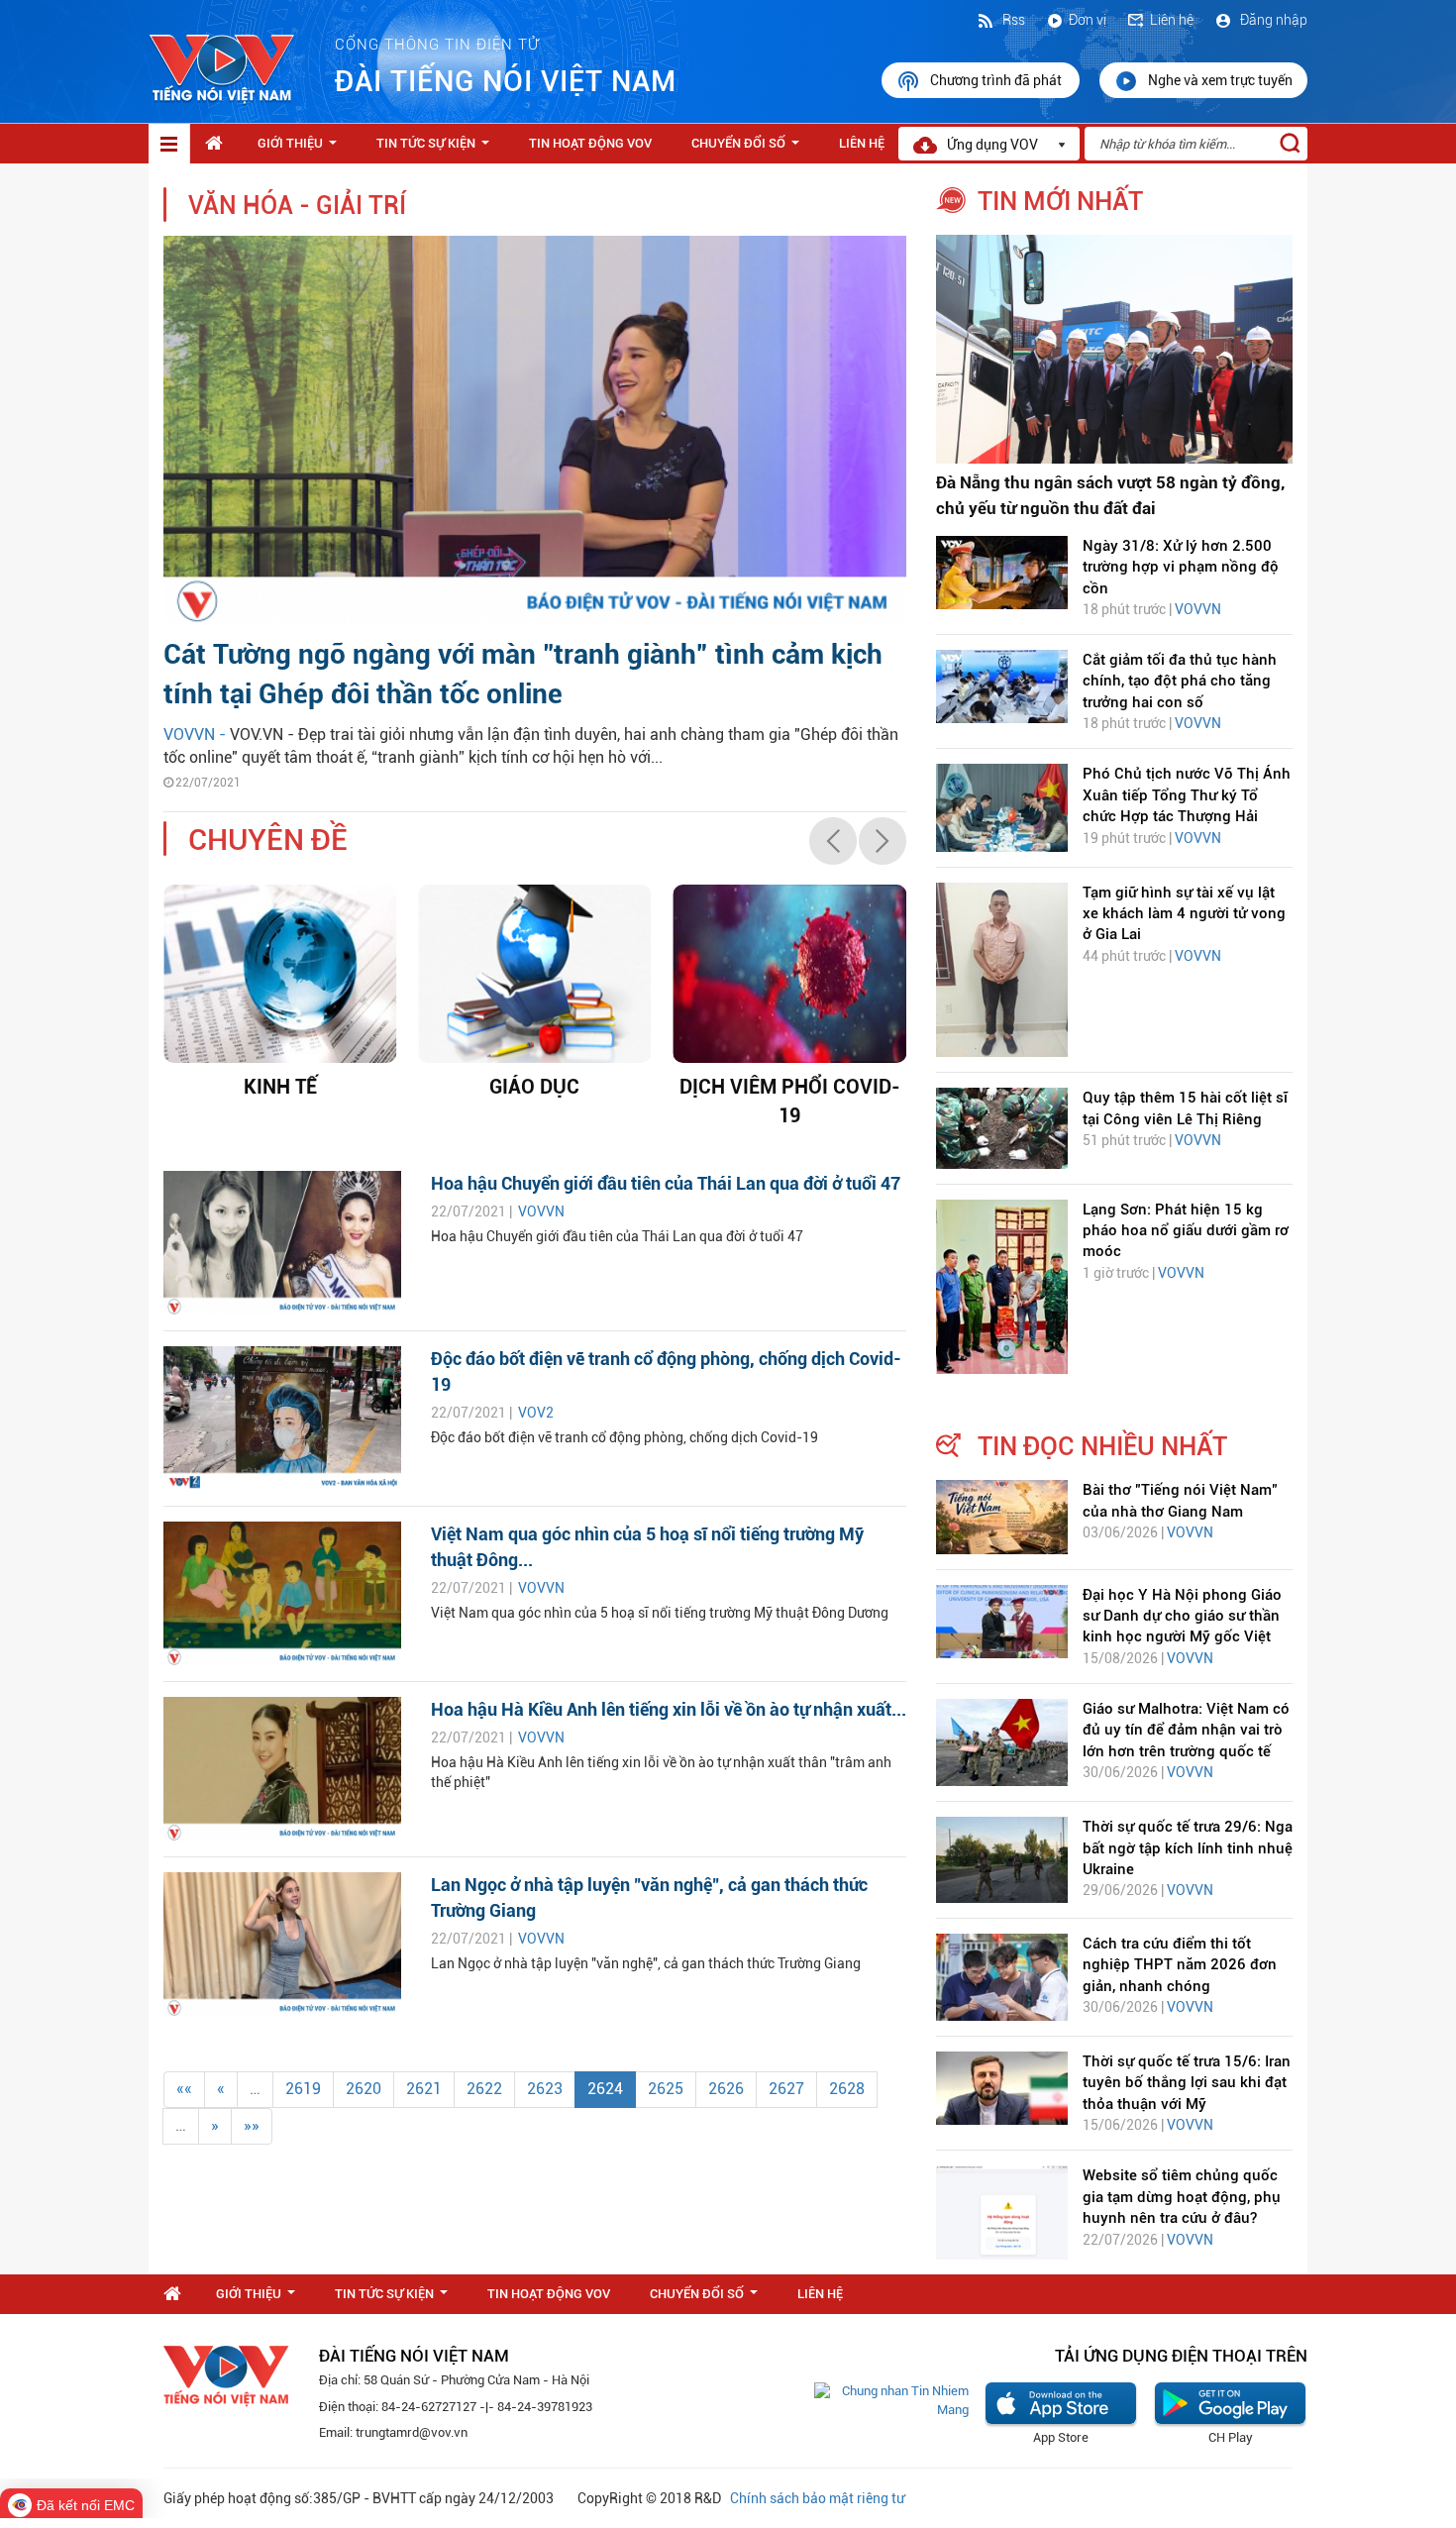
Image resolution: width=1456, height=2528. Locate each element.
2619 (303, 2089)
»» (252, 2125)
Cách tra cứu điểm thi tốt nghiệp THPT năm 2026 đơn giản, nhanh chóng (1180, 1965)
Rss (1012, 20)
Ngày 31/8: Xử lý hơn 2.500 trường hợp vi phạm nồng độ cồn (1181, 567)
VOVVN (541, 1211)
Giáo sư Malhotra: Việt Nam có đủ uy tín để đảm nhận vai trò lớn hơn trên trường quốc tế (1186, 1730)
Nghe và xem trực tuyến (1220, 80)
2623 (545, 2089)
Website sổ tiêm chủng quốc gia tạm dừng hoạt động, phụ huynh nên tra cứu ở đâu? (1182, 2197)
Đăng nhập (1272, 20)
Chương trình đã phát (997, 80)
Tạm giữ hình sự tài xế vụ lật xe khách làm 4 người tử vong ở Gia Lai (1184, 914)
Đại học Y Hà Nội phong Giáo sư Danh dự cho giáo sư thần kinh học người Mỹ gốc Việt (1182, 1616)
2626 (726, 2089)
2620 (364, 2089)
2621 (424, 2089)
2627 (786, 2089)
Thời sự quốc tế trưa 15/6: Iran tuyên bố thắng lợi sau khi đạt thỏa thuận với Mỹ (1187, 2083)
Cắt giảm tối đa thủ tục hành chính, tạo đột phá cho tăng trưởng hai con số (1180, 681)
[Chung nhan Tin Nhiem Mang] (891, 2400)
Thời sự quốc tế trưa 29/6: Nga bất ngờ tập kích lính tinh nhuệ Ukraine (1188, 1848)
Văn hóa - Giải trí (297, 206)
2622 (484, 2089)
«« (184, 2089)
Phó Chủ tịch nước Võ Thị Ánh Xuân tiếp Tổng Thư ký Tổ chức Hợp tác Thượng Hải (1187, 795)
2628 (847, 2089)
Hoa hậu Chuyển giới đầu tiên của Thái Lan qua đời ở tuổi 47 (666, 1183)
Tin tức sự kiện (437, 149)
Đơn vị (1088, 20)
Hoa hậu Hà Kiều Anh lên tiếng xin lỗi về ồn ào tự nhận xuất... (669, 1709)
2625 (666, 2089)
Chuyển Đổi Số (749, 149)
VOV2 (536, 1413)
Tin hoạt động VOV (590, 143)
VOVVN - (197, 735)
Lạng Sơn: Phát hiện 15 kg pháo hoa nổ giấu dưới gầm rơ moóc (1186, 1231)
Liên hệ (1172, 20)
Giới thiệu (301, 149)
